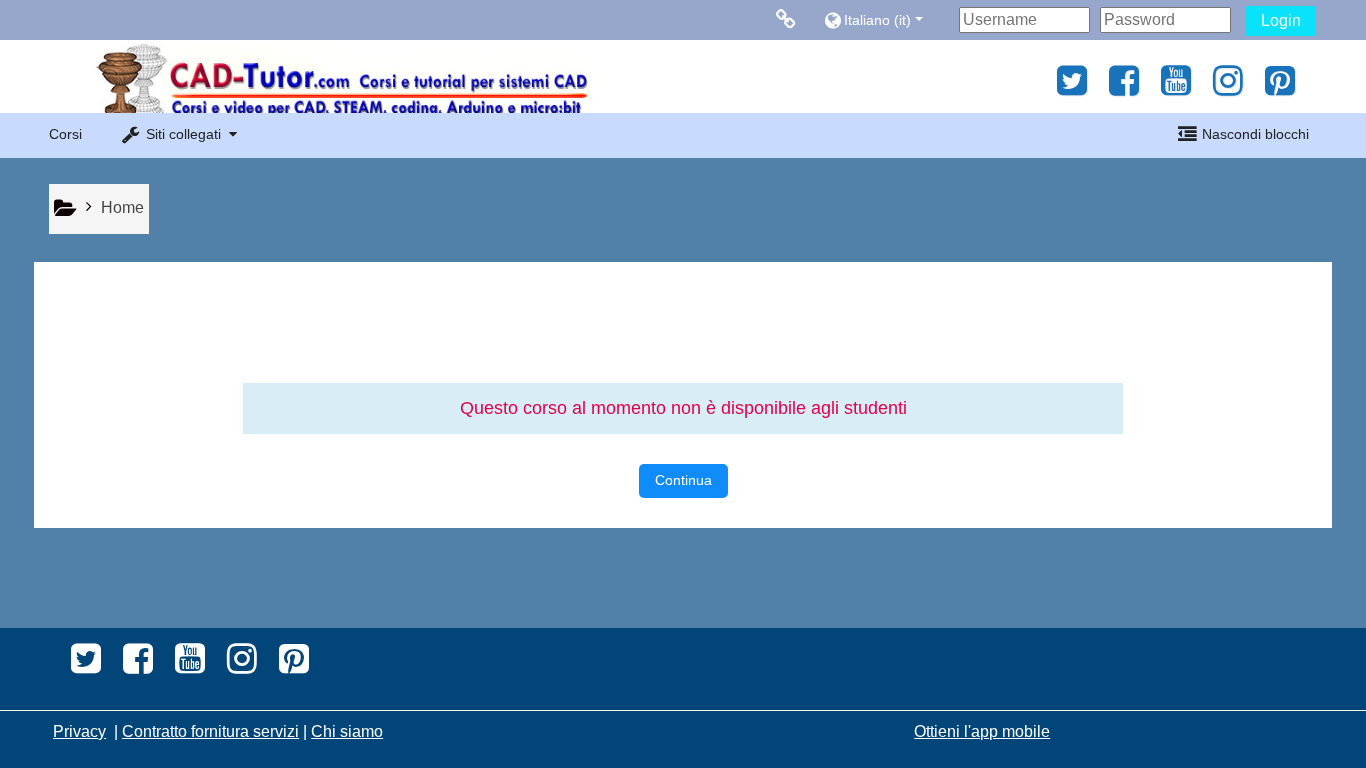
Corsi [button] (65, 134)
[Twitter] (1066, 87)
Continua (683, 480)
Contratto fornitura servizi (210, 731)
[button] (886, 19)
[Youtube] (1176, 87)
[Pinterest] (1285, 87)
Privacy (79, 731)
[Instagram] (1228, 87)
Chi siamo (347, 731)
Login (1281, 20)
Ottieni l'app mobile (982, 731)
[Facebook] (1124, 87)
